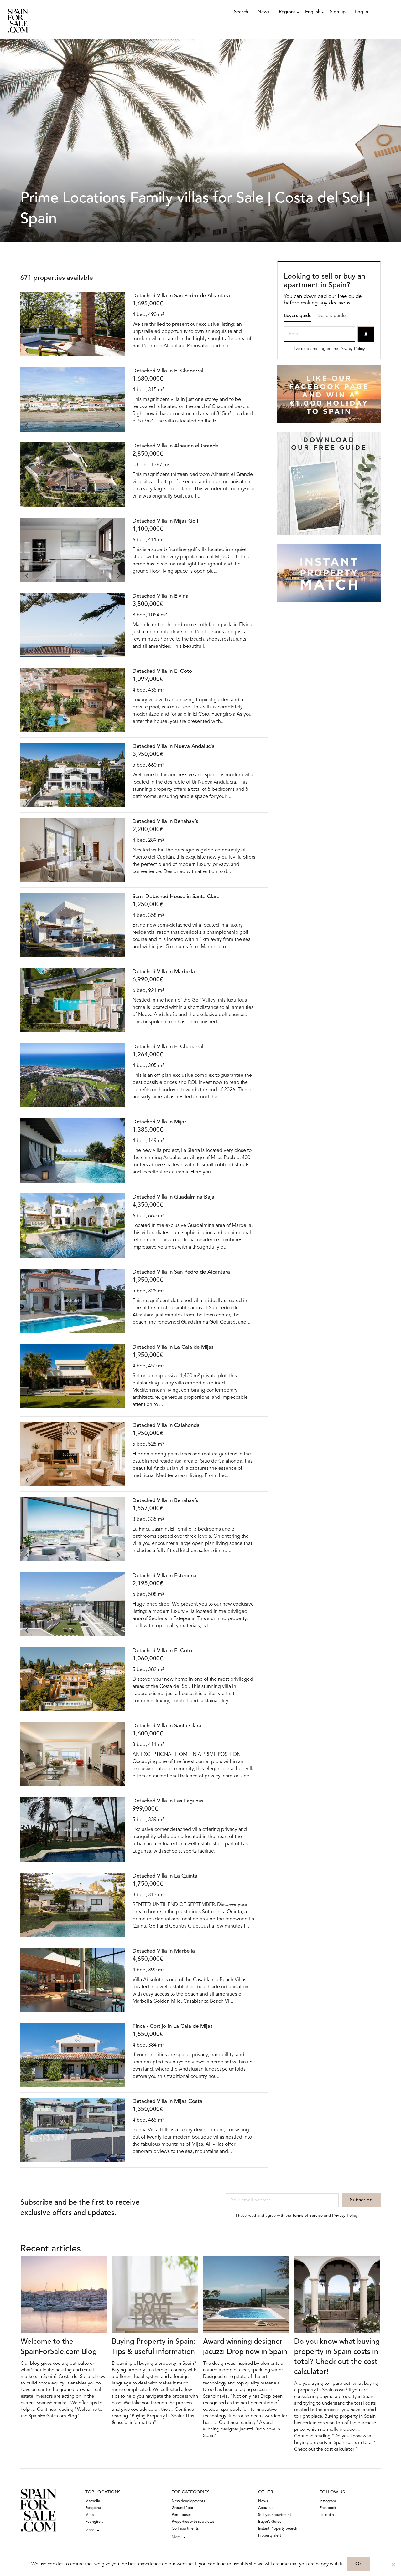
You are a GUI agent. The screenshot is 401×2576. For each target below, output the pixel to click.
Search (241, 12)
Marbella (93, 2501)
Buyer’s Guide (270, 2522)
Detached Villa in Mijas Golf (166, 521)
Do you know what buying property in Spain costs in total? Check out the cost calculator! (337, 2357)
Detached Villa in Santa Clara (167, 1726)
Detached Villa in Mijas (160, 1122)
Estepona (93, 2508)
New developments (188, 2501)
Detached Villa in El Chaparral (168, 371)
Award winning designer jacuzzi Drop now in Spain (245, 2347)
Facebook (328, 2508)
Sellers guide (332, 316)
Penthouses (182, 2515)
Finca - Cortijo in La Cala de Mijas (173, 2026)
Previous (27, 350)
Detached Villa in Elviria (161, 596)
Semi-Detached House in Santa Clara (176, 897)
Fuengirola (94, 2522)
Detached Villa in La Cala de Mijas (173, 1347)
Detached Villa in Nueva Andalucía (174, 746)
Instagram (328, 2501)
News (263, 12)
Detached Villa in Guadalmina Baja (173, 1197)
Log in (362, 12)
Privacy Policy (352, 349)
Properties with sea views (193, 2522)
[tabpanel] (73, 324)
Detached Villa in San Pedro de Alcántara (181, 296)
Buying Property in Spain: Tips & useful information (154, 2347)
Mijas (90, 2515)
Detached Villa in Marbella (164, 972)
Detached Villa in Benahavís (165, 822)
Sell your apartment (275, 2515)
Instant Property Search (278, 2529)
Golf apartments (185, 2529)
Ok (359, 2564)
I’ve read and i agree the (329, 349)
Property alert (270, 2536)
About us (266, 2508)
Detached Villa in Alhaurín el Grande (175, 446)
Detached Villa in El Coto (162, 671)
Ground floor (182, 2508)
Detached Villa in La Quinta (165, 1876)
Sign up (338, 12)
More (90, 2530)
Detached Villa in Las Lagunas (168, 1801)
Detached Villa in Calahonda (166, 1426)
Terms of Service (307, 2216)
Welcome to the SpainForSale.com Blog (59, 2347)
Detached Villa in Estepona (164, 1576)
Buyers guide (298, 316)
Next (118, 350)
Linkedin (327, 2515)
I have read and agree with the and (297, 2216)
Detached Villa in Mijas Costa (167, 2101)
